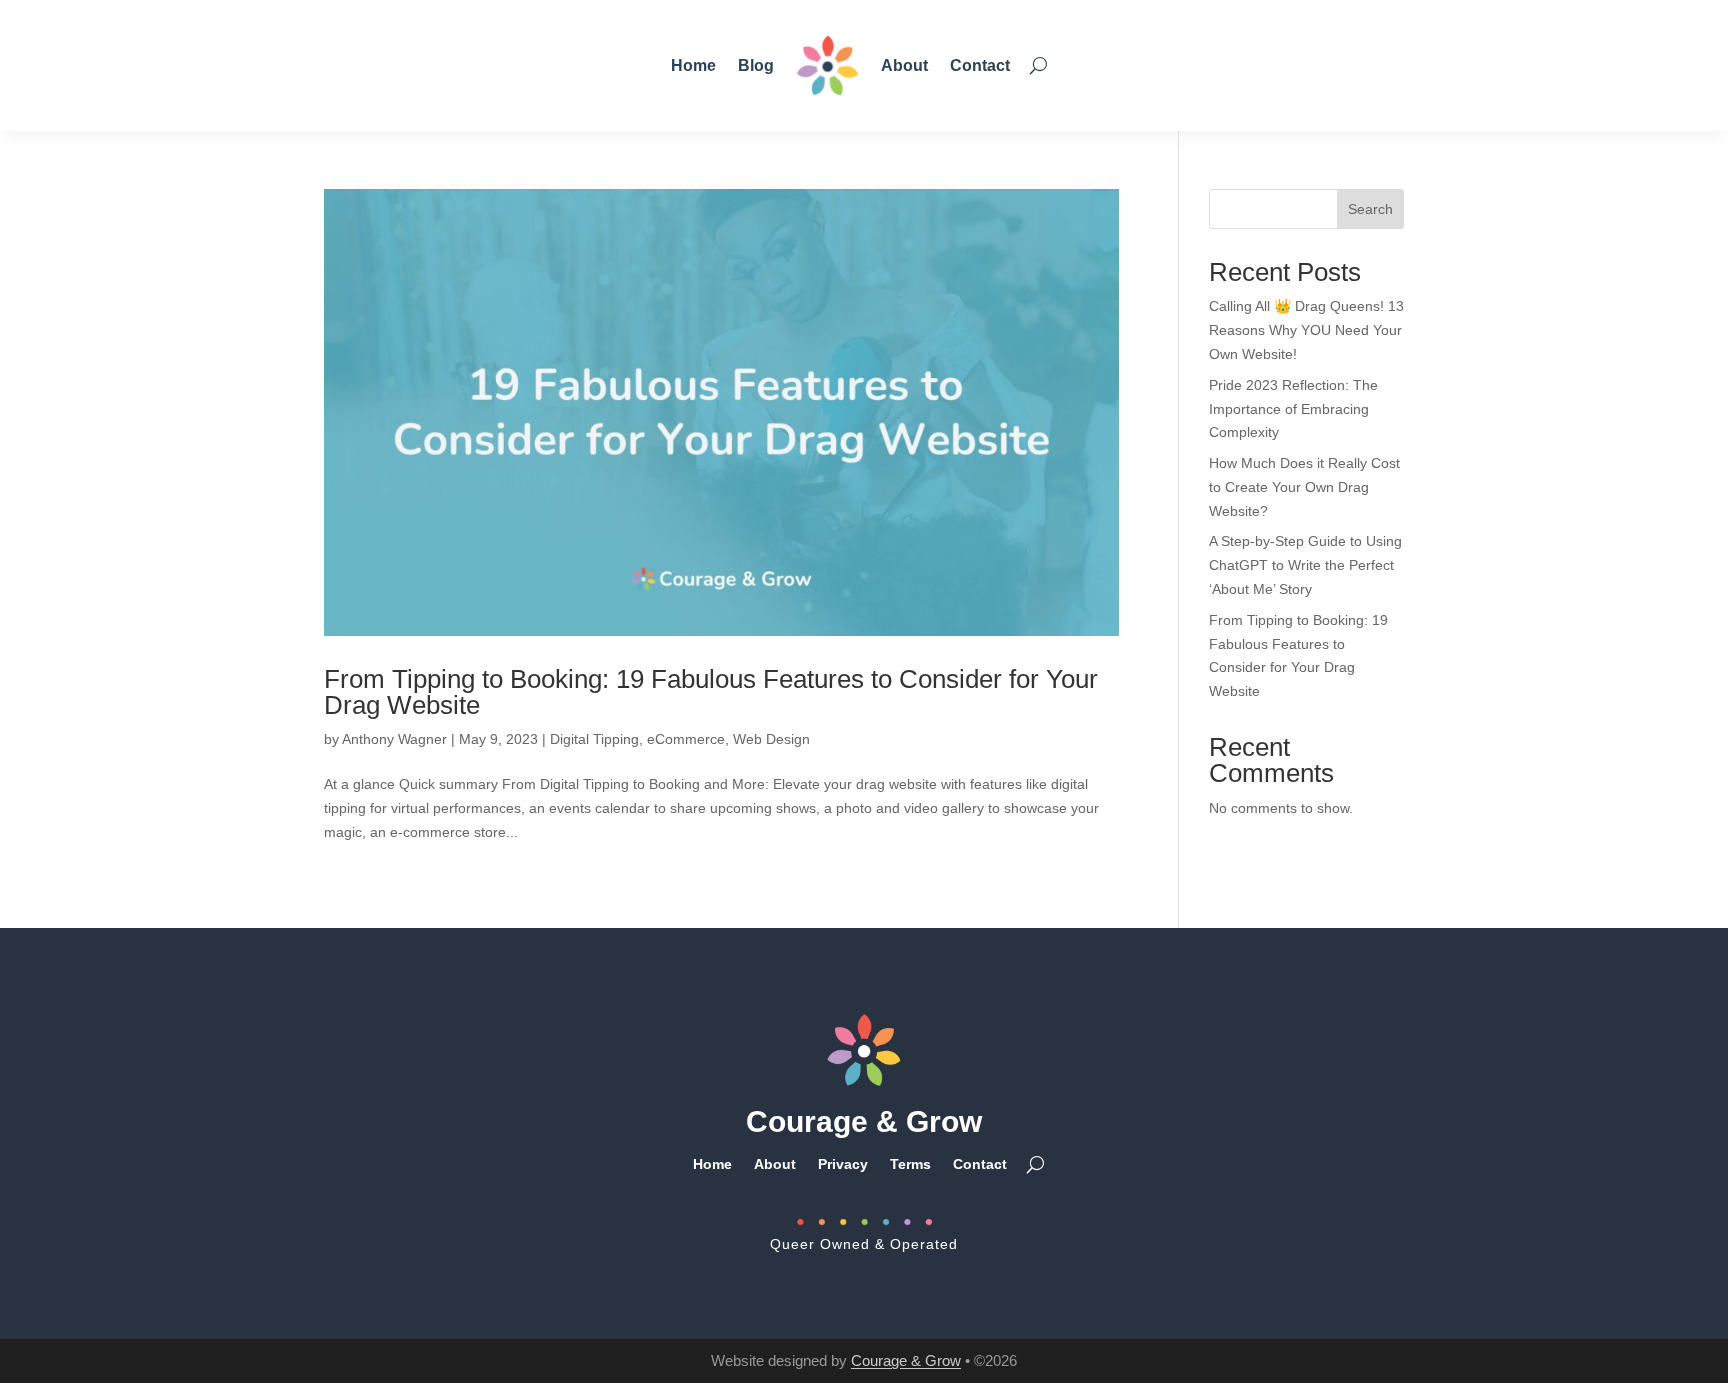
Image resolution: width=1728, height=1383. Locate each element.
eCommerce (686, 739)
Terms (910, 1163)
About (904, 65)
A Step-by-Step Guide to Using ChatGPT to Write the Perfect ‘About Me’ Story (1305, 565)
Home (693, 65)
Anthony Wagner (394, 739)
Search (1370, 209)
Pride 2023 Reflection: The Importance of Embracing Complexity (1293, 409)
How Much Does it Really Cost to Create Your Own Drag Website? (1304, 487)
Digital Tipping (594, 739)
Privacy (843, 1163)
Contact (980, 65)
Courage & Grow (906, 1360)
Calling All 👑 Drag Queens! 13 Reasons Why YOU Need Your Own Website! (1306, 330)
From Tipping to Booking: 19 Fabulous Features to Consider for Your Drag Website (711, 692)
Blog (756, 65)
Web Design (771, 739)
